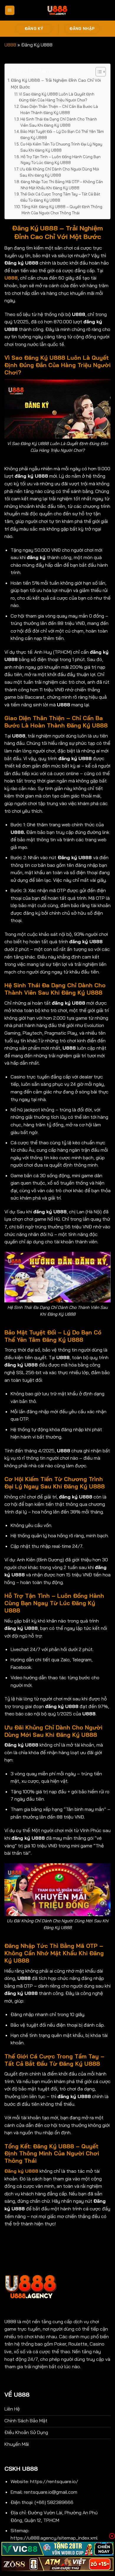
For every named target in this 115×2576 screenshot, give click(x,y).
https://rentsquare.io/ (54, 2481)
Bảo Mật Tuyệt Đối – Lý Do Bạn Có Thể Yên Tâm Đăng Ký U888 (62, 134)
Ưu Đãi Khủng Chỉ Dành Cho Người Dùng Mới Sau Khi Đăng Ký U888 (59, 172)
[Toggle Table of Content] (98, 72)
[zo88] (57, 2564)
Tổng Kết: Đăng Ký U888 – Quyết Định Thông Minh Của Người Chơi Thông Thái (62, 210)
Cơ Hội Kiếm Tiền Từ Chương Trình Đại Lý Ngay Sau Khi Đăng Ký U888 (61, 147)
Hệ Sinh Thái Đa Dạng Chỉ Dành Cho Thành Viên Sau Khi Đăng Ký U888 (59, 122)
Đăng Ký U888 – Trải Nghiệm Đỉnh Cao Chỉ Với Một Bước (56, 84)
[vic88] (57, 2549)
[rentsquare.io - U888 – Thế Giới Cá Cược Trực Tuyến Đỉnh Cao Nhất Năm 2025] (57, 10)
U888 (10, 45)
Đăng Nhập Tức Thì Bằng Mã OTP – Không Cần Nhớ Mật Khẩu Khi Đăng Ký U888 (62, 185)
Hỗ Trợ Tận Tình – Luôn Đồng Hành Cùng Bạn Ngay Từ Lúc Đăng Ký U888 (61, 160)
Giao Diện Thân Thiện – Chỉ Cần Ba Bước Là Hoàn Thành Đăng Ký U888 (59, 109)
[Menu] (10, 10)
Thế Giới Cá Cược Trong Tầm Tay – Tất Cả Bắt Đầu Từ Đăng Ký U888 (60, 197)
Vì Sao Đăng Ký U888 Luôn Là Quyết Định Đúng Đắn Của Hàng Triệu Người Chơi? (57, 97)
